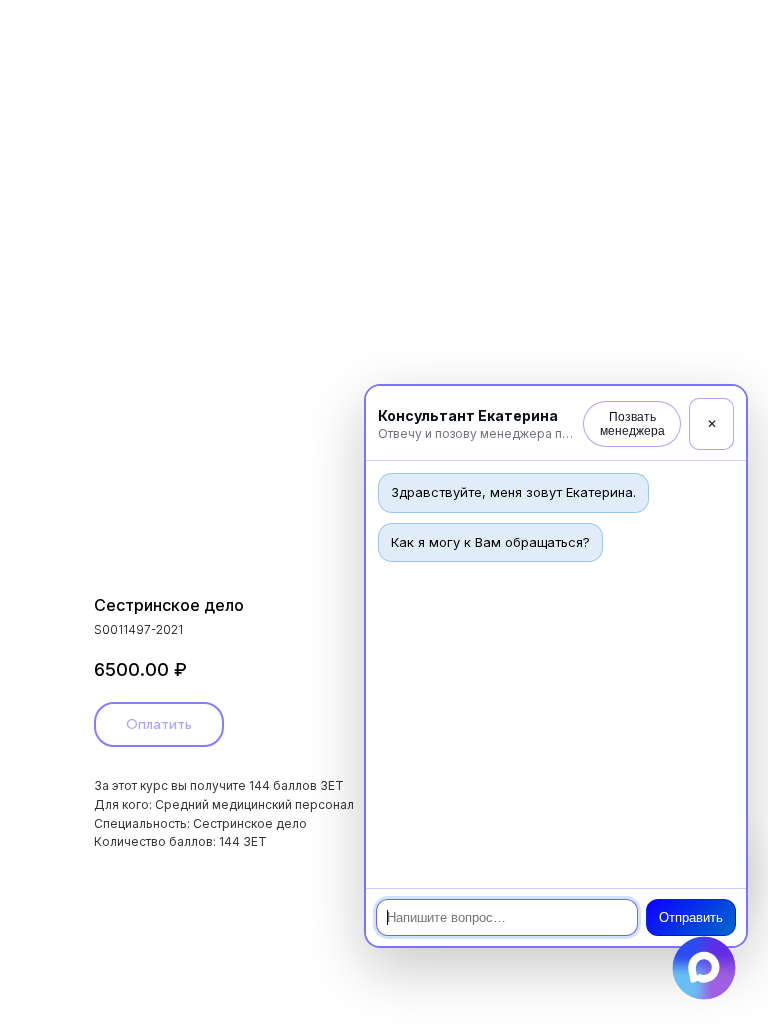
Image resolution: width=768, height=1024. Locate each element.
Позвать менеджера (632, 424)
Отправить (691, 917)
